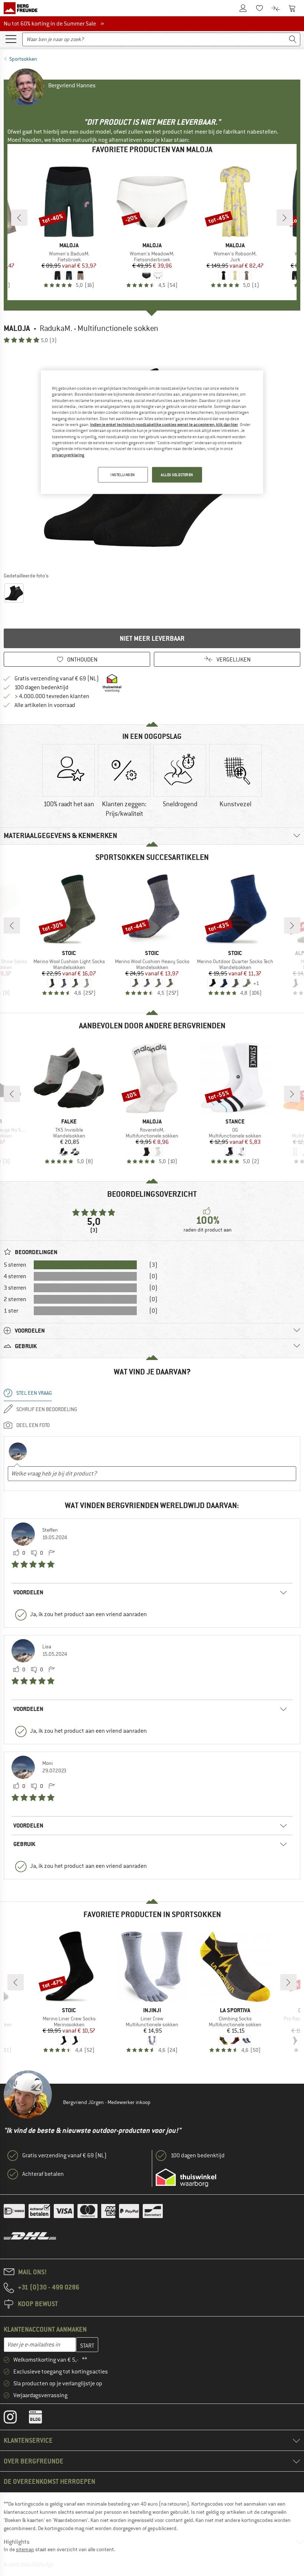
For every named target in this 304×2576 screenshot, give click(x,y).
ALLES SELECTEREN (177, 475)
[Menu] (11, 38)
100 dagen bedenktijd (42, 687)
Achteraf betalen (43, 2174)
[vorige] (19, 218)
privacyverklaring (68, 455)
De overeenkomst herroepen (49, 2481)
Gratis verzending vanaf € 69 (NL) (57, 679)
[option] (69, 782)
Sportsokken (23, 59)
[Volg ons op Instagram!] (16, 2419)
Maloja (17, 328)
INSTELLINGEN (123, 475)
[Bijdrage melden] (52, 1553)
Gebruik (24, 1844)
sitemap (25, 2549)
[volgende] (285, 218)
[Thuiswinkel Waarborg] (186, 2178)
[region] (152, 432)
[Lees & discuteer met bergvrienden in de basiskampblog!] (41, 2419)
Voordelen (28, 1592)
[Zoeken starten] (293, 39)
